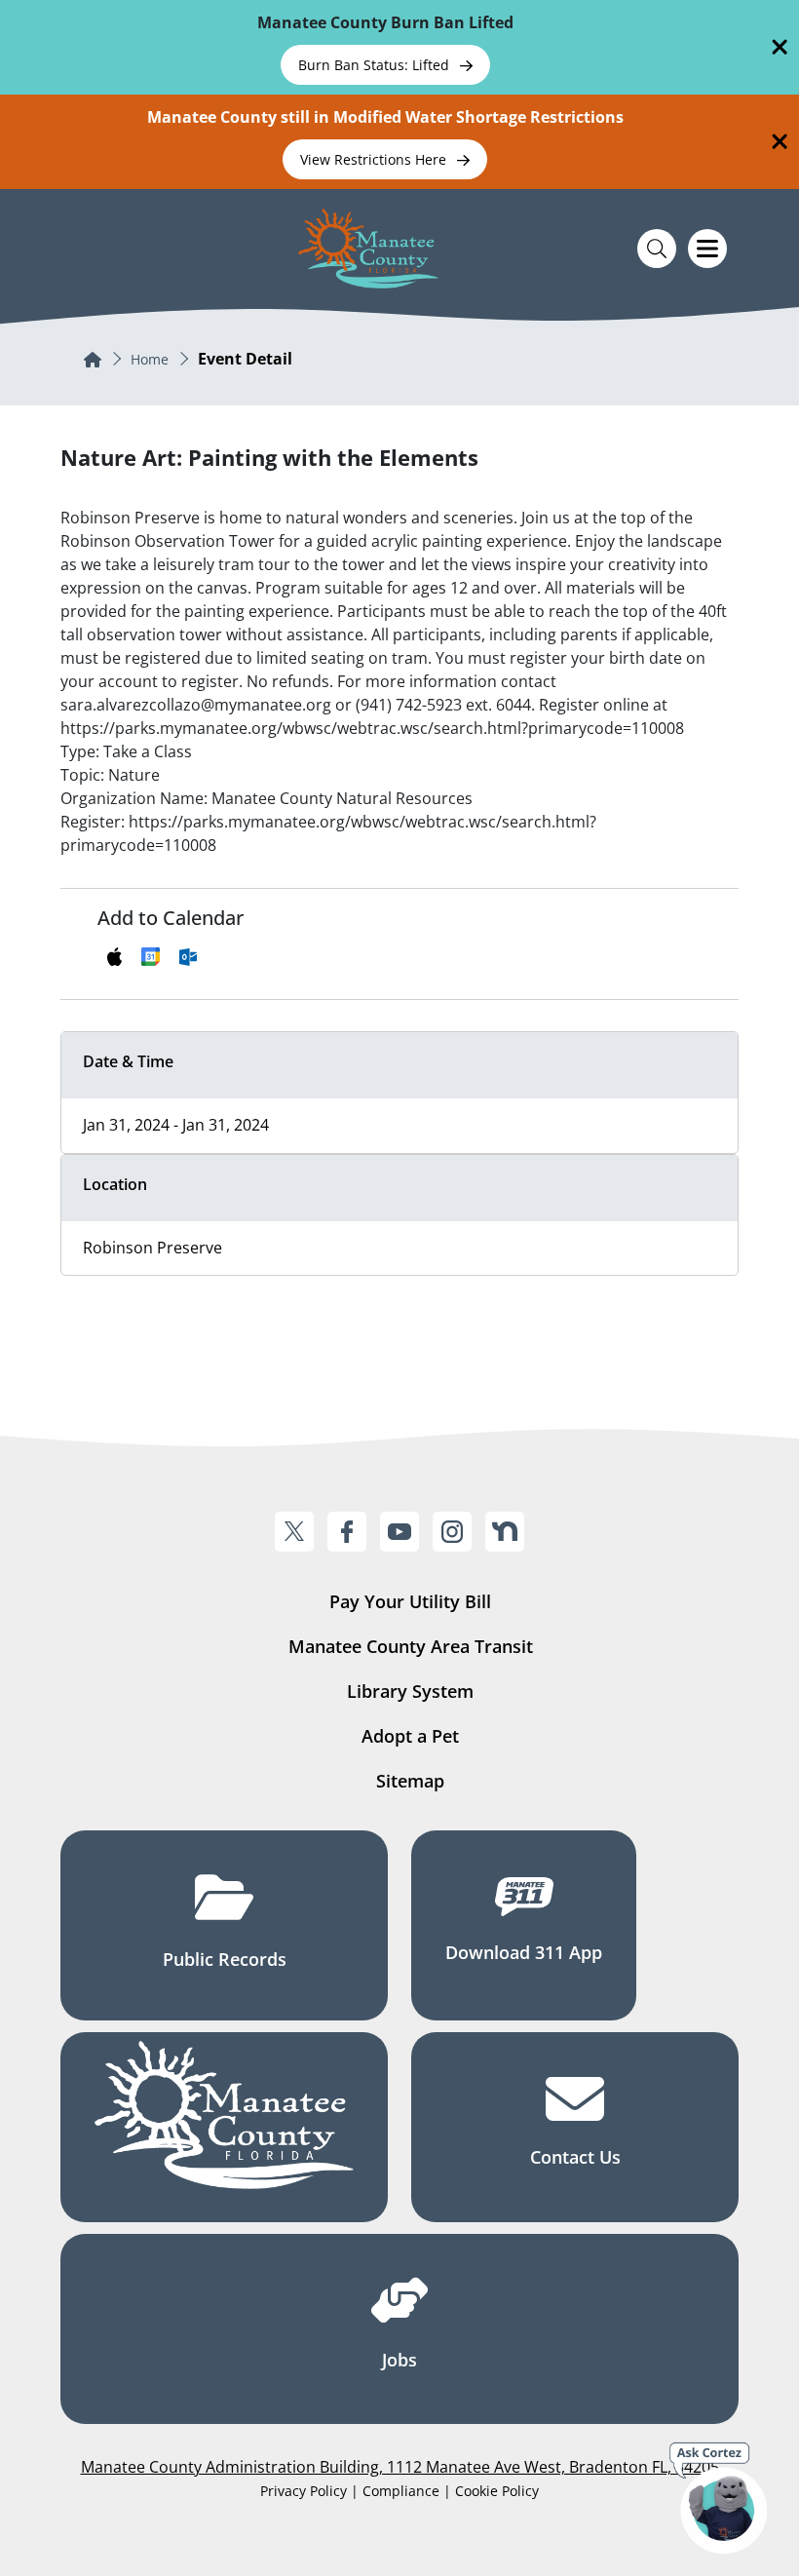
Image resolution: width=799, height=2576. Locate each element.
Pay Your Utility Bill (410, 1601)
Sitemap (410, 1781)
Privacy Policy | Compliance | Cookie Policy (399, 2491)
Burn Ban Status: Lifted (376, 65)
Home (150, 359)
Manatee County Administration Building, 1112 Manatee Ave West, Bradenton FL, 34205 (400, 2467)
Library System (410, 1691)
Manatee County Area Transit (411, 1646)
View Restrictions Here (375, 159)
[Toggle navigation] (707, 249)
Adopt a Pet (410, 1736)
